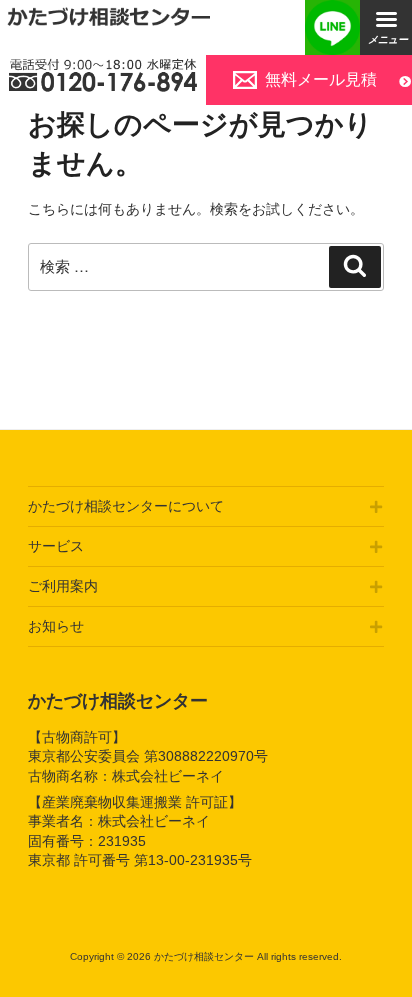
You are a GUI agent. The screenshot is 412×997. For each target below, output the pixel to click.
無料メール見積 (321, 79)
